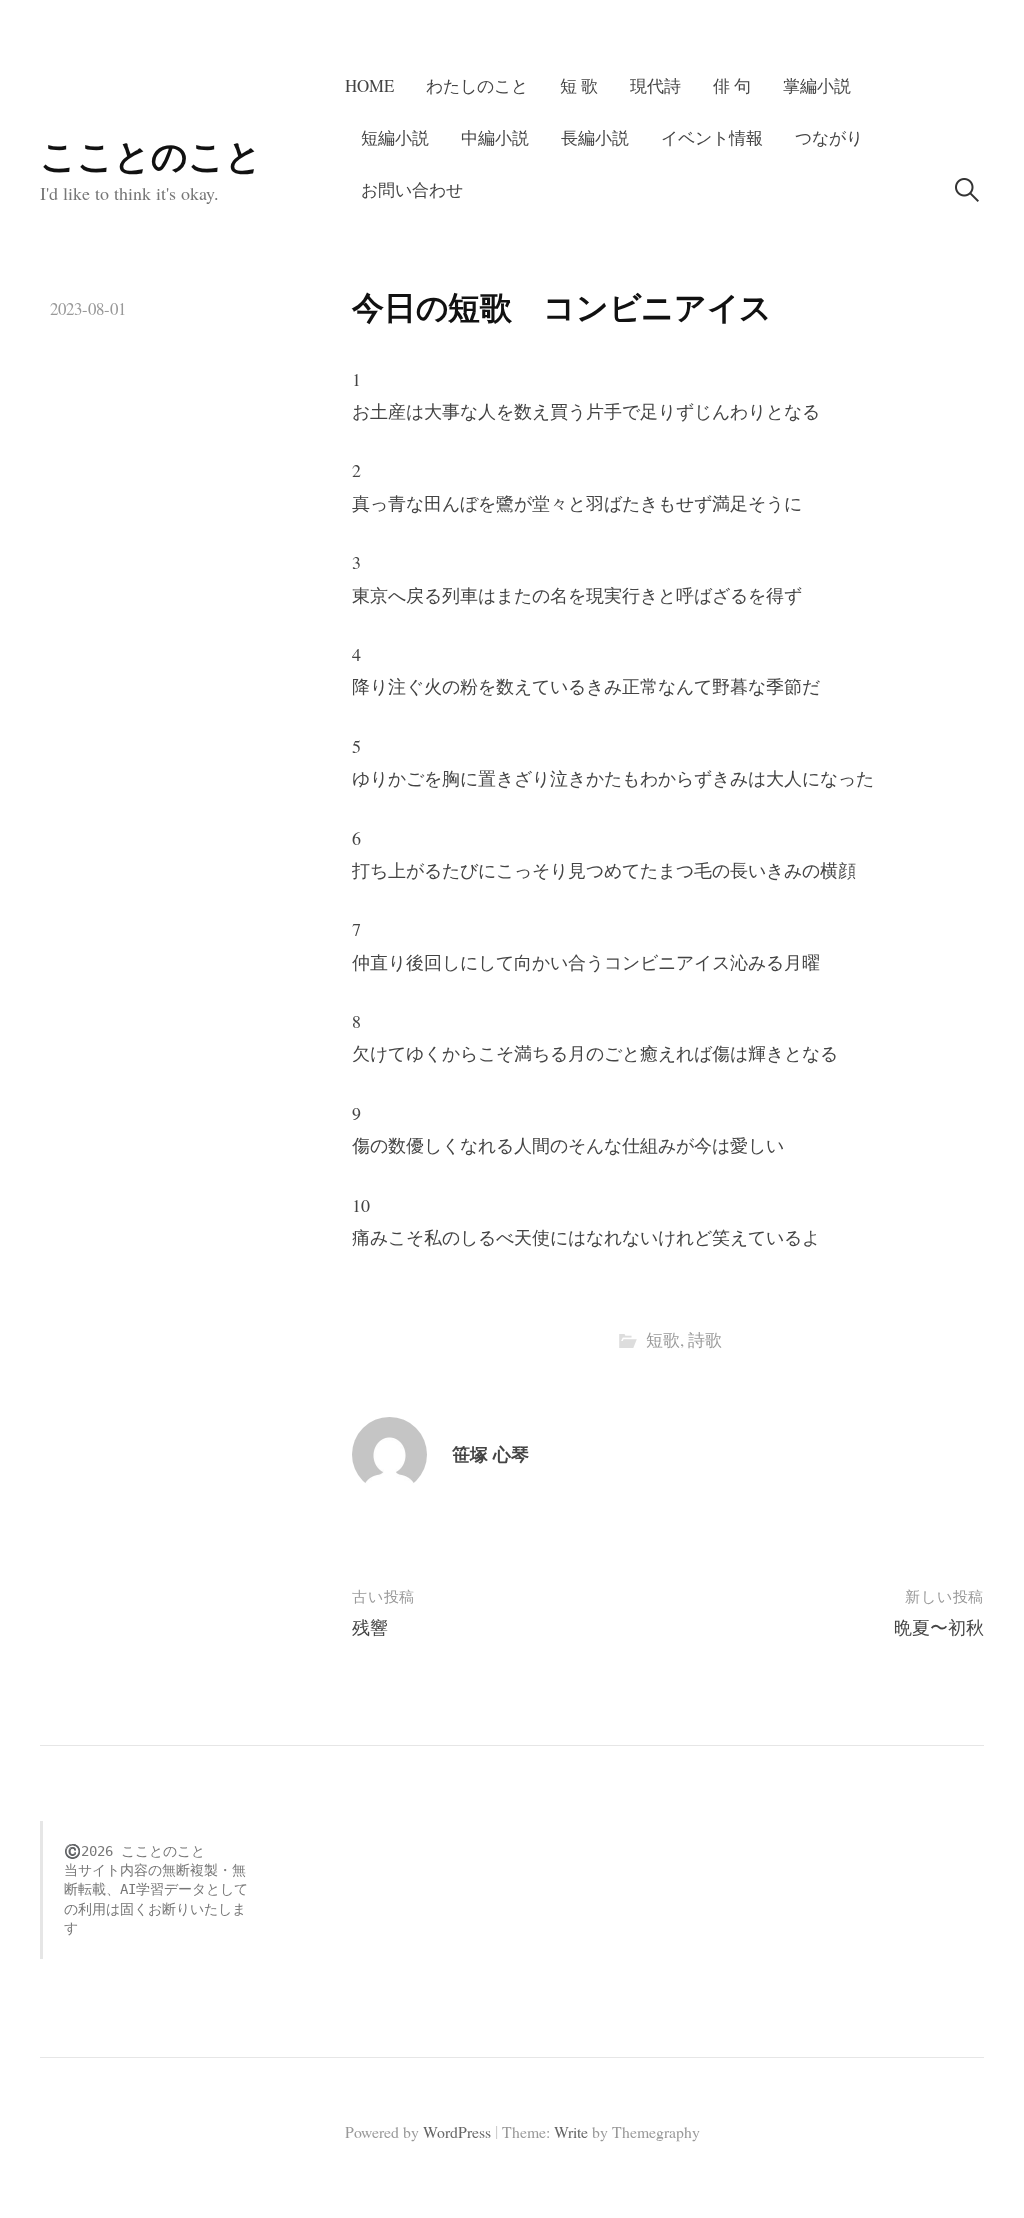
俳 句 (732, 85)
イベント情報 (712, 137)
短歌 (663, 1339)
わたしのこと (477, 85)
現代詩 (655, 85)
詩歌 (705, 1339)
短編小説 (395, 137)
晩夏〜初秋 (939, 1627)
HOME (369, 85)
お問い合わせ (412, 189)
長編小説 (595, 137)
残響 (370, 1627)
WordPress (457, 2131)
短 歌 (579, 85)
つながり (829, 137)
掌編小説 (817, 85)
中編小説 (495, 137)
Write (571, 2131)
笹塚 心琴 (490, 1454)
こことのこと (151, 155)
